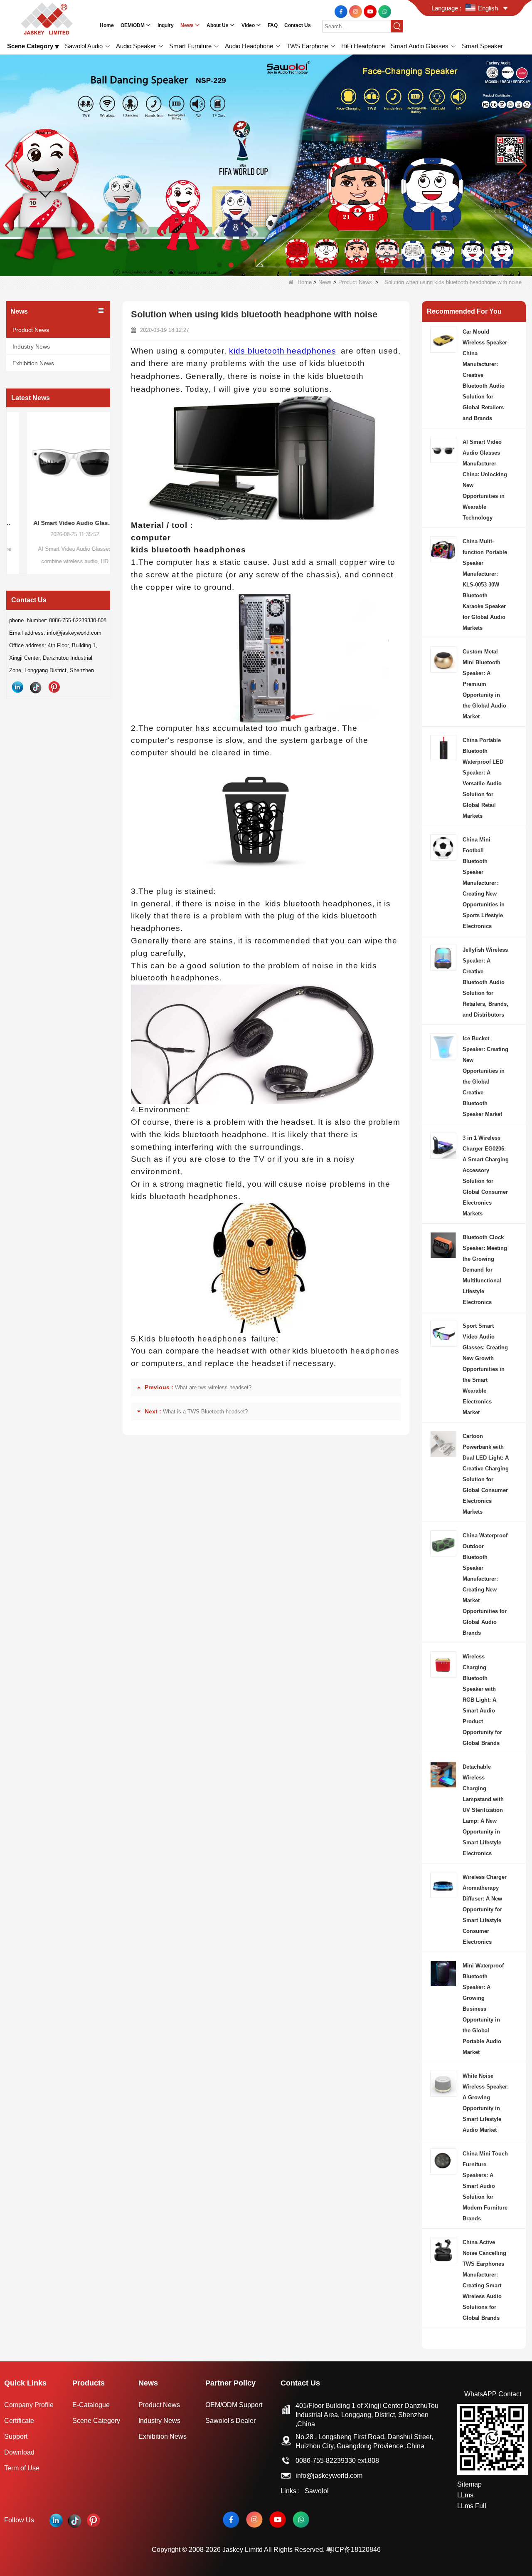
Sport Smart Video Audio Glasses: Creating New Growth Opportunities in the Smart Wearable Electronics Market (485, 1369)
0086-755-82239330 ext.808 (337, 2461)
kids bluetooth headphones (283, 351)
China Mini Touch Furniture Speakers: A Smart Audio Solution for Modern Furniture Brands (485, 2186)
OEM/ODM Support (234, 2405)
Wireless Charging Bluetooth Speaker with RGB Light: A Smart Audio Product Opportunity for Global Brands (482, 1700)
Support (16, 2436)
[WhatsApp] (385, 11)
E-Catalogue (91, 2405)
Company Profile (29, 2405)
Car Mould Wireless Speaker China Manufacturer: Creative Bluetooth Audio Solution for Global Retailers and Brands (485, 375)
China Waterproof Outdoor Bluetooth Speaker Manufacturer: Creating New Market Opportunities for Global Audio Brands (485, 1584)
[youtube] (371, 11)
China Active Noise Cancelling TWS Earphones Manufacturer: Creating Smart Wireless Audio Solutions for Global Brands (484, 2280)
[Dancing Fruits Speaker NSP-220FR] (266, 165)
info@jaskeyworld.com (329, 2476)
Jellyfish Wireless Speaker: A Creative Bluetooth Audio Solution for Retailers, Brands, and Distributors (485, 982)
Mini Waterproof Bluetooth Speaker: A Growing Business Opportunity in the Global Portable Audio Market (483, 2009)
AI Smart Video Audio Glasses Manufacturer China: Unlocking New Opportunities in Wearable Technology (58, 523)
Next (107, 480)
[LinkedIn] (17, 687)
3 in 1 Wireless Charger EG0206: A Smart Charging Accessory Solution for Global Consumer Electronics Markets (486, 1176)
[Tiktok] (36, 687)
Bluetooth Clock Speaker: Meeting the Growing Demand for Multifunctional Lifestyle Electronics (485, 1270)
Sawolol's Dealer (230, 2421)
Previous (10, 480)
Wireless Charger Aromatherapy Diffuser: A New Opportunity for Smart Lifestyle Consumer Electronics (485, 1909)
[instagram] (356, 11)
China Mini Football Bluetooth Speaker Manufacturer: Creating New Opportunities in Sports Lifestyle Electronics (484, 883)
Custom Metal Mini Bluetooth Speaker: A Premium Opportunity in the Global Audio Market (484, 684)
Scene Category (96, 2421)
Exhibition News (33, 363)
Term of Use (22, 2468)
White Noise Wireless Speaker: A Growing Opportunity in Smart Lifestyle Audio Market (486, 2103)
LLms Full (472, 2506)
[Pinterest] (54, 687)
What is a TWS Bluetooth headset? (205, 1412)
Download (19, 2452)
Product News (355, 282)
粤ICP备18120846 (353, 2550)
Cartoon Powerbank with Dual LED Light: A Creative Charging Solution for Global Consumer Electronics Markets (486, 1474)
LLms (465, 2495)
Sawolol (317, 2491)
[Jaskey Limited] (48, 18)
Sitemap (469, 2484)
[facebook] (342, 11)
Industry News (31, 346)
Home (305, 282)
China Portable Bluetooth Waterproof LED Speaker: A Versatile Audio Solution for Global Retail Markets (483, 778)
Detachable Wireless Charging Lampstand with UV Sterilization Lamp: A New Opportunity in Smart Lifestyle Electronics (483, 1810)
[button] (219, 265)
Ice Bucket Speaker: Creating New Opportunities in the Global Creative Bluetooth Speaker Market (485, 1076)
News (325, 282)
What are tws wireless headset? (213, 1387)
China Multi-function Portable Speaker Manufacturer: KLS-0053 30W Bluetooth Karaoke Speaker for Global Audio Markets (485, 585)
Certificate (19, 2421)
